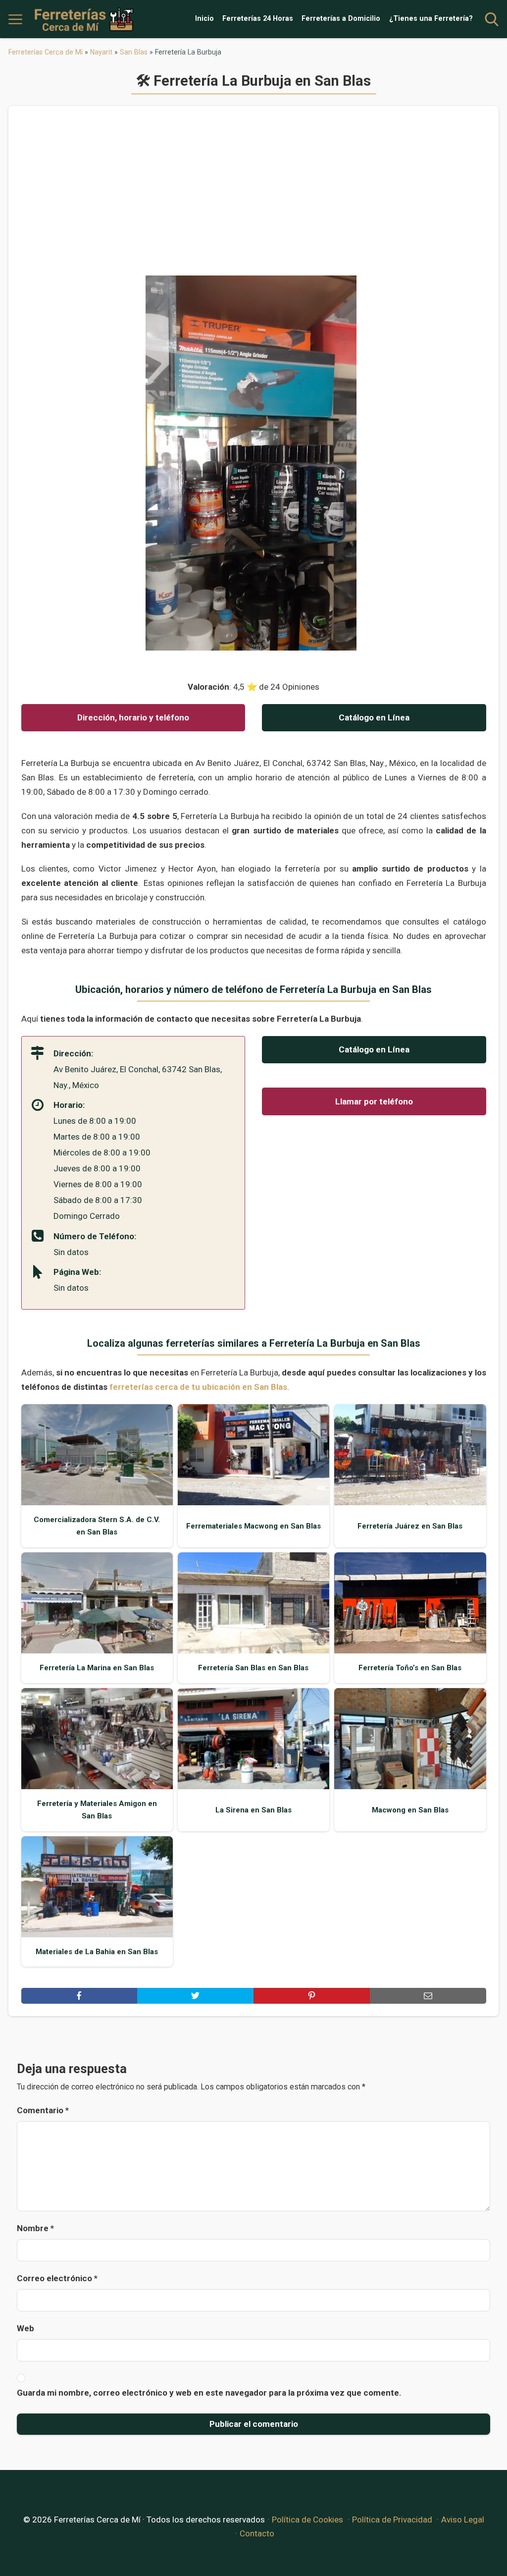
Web (25, 2328)
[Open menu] (15, 19)
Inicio (204, 19)
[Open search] (492, 19)
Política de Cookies (307, 2520)
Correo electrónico (57, 2278)
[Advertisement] (254, 197)
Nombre (35, 2228)
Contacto (257, 2533)
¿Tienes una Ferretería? (431, 19)
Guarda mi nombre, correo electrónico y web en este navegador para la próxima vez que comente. (209, 2393)
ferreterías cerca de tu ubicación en (198, 1387)
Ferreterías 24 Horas (258, 19)
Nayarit (101, 52)
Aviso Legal (463, 2520)
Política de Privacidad (392, 2520)
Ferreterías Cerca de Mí (46, 52)
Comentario (43, 2110)
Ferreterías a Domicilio (341, 19)
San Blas (134, 52)
